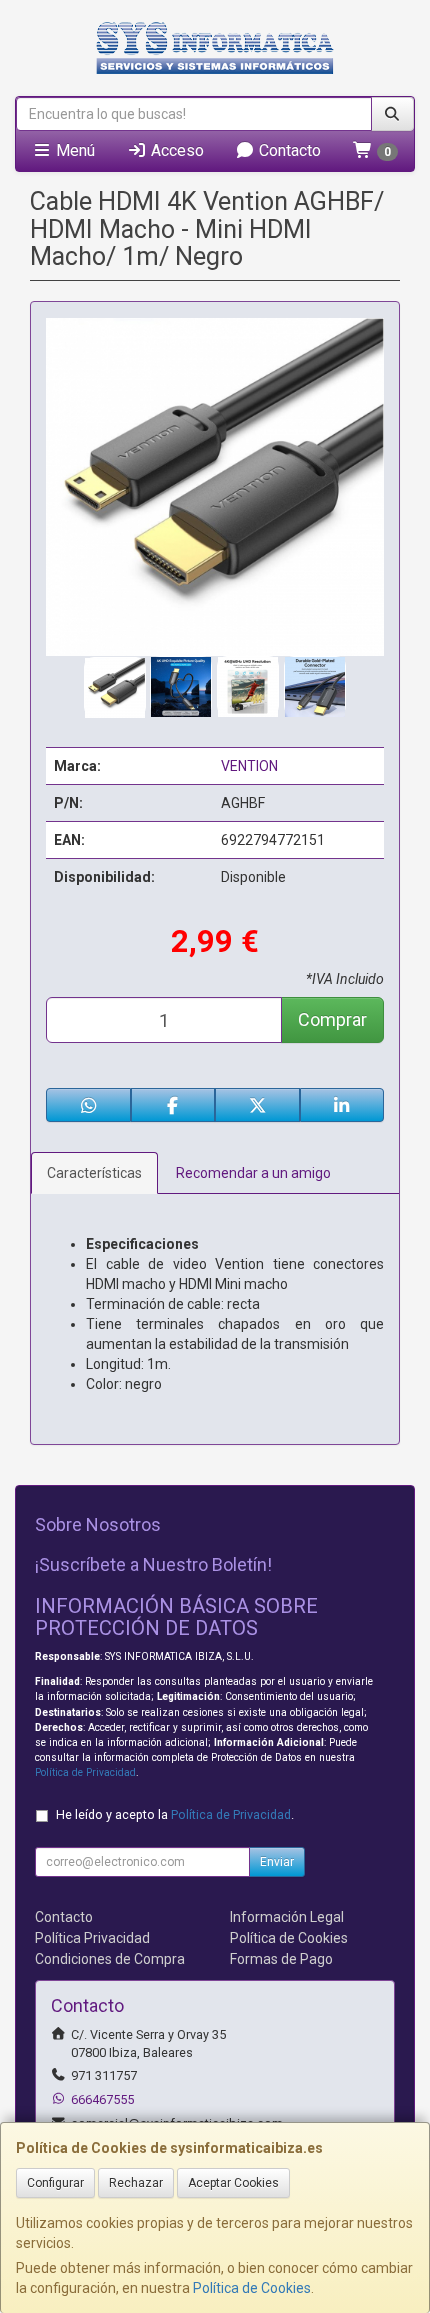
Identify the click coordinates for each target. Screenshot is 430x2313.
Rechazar (136, 2183)
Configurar (55, 2183)
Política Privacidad (92, 1938)
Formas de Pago (281, 1959)
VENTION (249, 766)
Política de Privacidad (85, 1772)
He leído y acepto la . (175, 1814)
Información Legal (287, 1917)
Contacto (288, 150)
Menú (73, 150)
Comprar (332, 1019)
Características (94, 1173)
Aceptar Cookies (233, 2183)
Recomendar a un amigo (253, 1173)
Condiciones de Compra (110, 1959)
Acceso (175, 150)
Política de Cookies (252, 2288)
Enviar (277, 1862)
